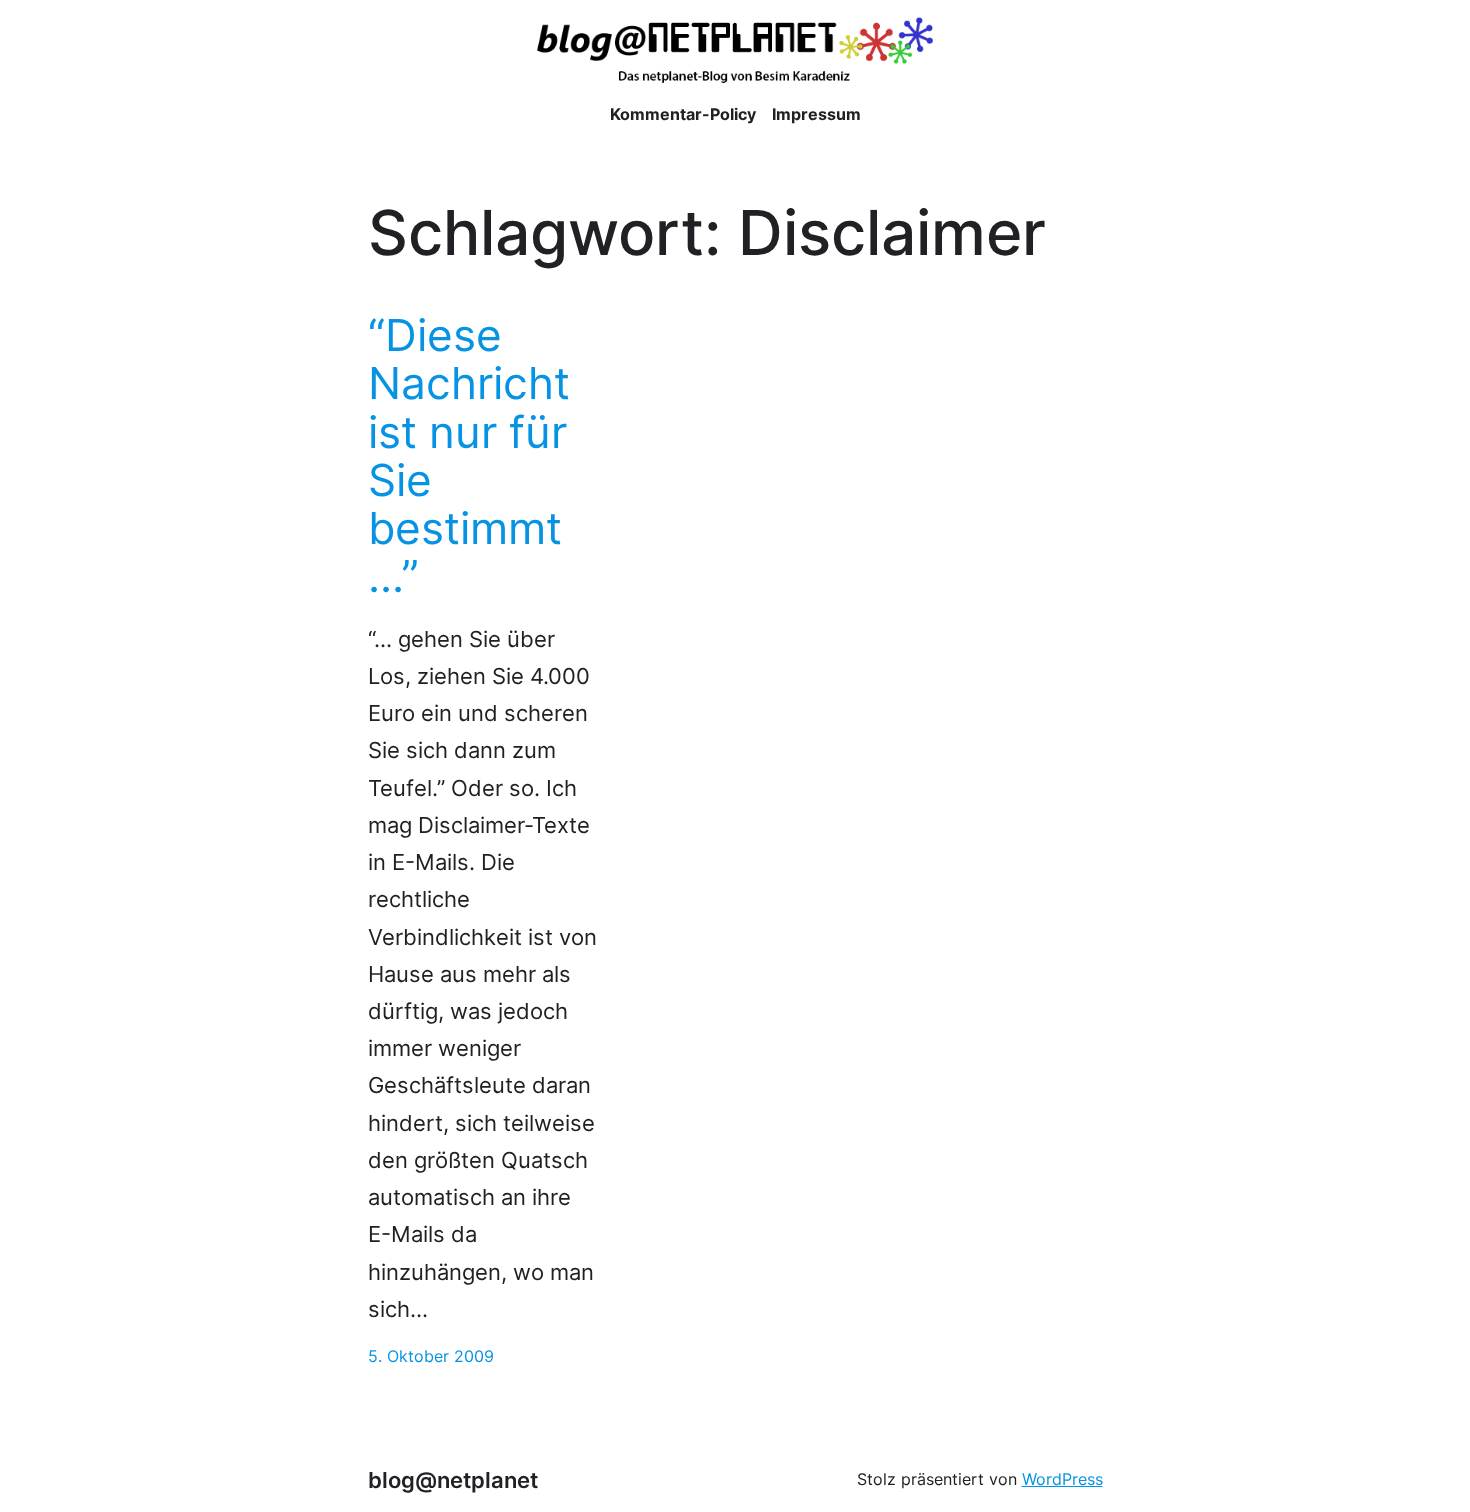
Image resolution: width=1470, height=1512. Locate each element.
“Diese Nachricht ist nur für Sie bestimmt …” (469, 456)
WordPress (1062, 1479)
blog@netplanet (453, 1480)
